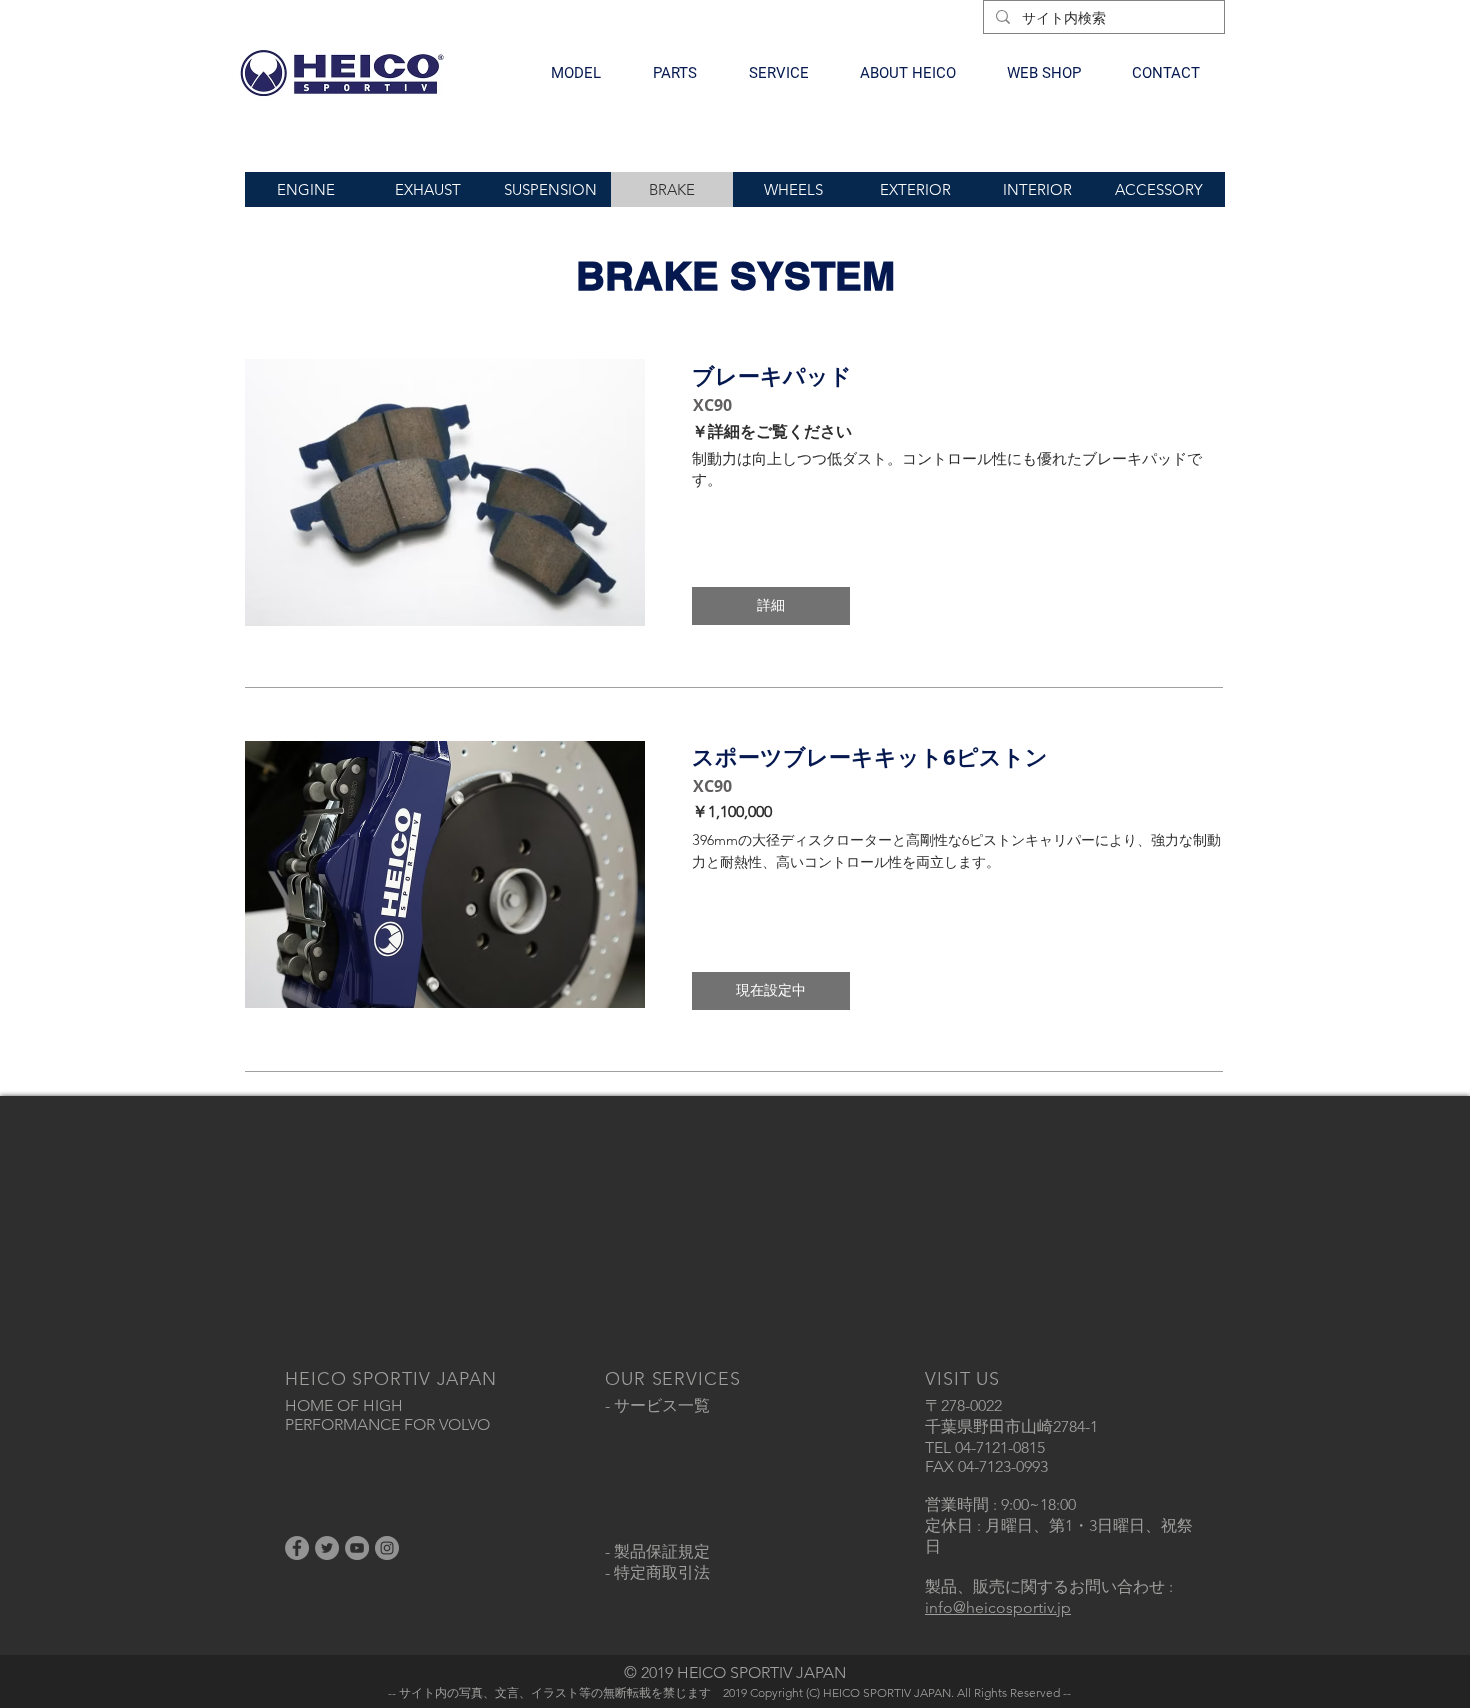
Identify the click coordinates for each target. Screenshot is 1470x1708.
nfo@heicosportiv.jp (1000, 1607)
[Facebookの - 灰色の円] (297, 1548)
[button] (576, 73)
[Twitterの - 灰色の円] (327, 1548)
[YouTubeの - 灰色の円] (357, 1548)
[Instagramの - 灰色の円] (387, 1548)
